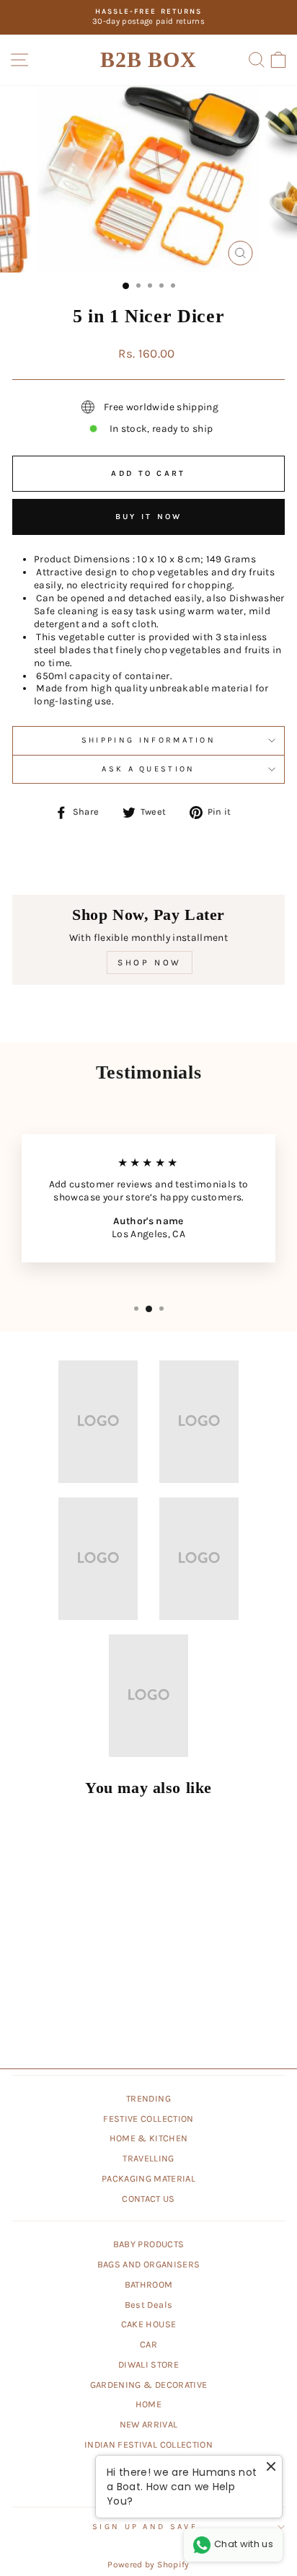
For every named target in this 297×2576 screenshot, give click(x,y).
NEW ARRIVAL (149, 2424)
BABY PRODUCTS (149, 2244)
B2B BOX (148, 59)
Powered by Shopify (148, 2564)
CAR (148, 2344)
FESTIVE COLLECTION (148, 2119)
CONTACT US (148, 2199)
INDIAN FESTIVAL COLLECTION (148, 2444)
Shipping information (148, 740)
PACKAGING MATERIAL (148, 2178)
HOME (148, 2404)
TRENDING (148, 2098)
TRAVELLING (148, 2158)
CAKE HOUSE (148, 2324)
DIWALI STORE (148, 2364)
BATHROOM (149, 2284)
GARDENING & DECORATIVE (149, 2385)
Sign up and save (145, 2527)
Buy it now (149, 517)
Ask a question (148, 769)
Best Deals (148, 2305)
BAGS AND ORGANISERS (149, 2264)
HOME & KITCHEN (149, 2138)
